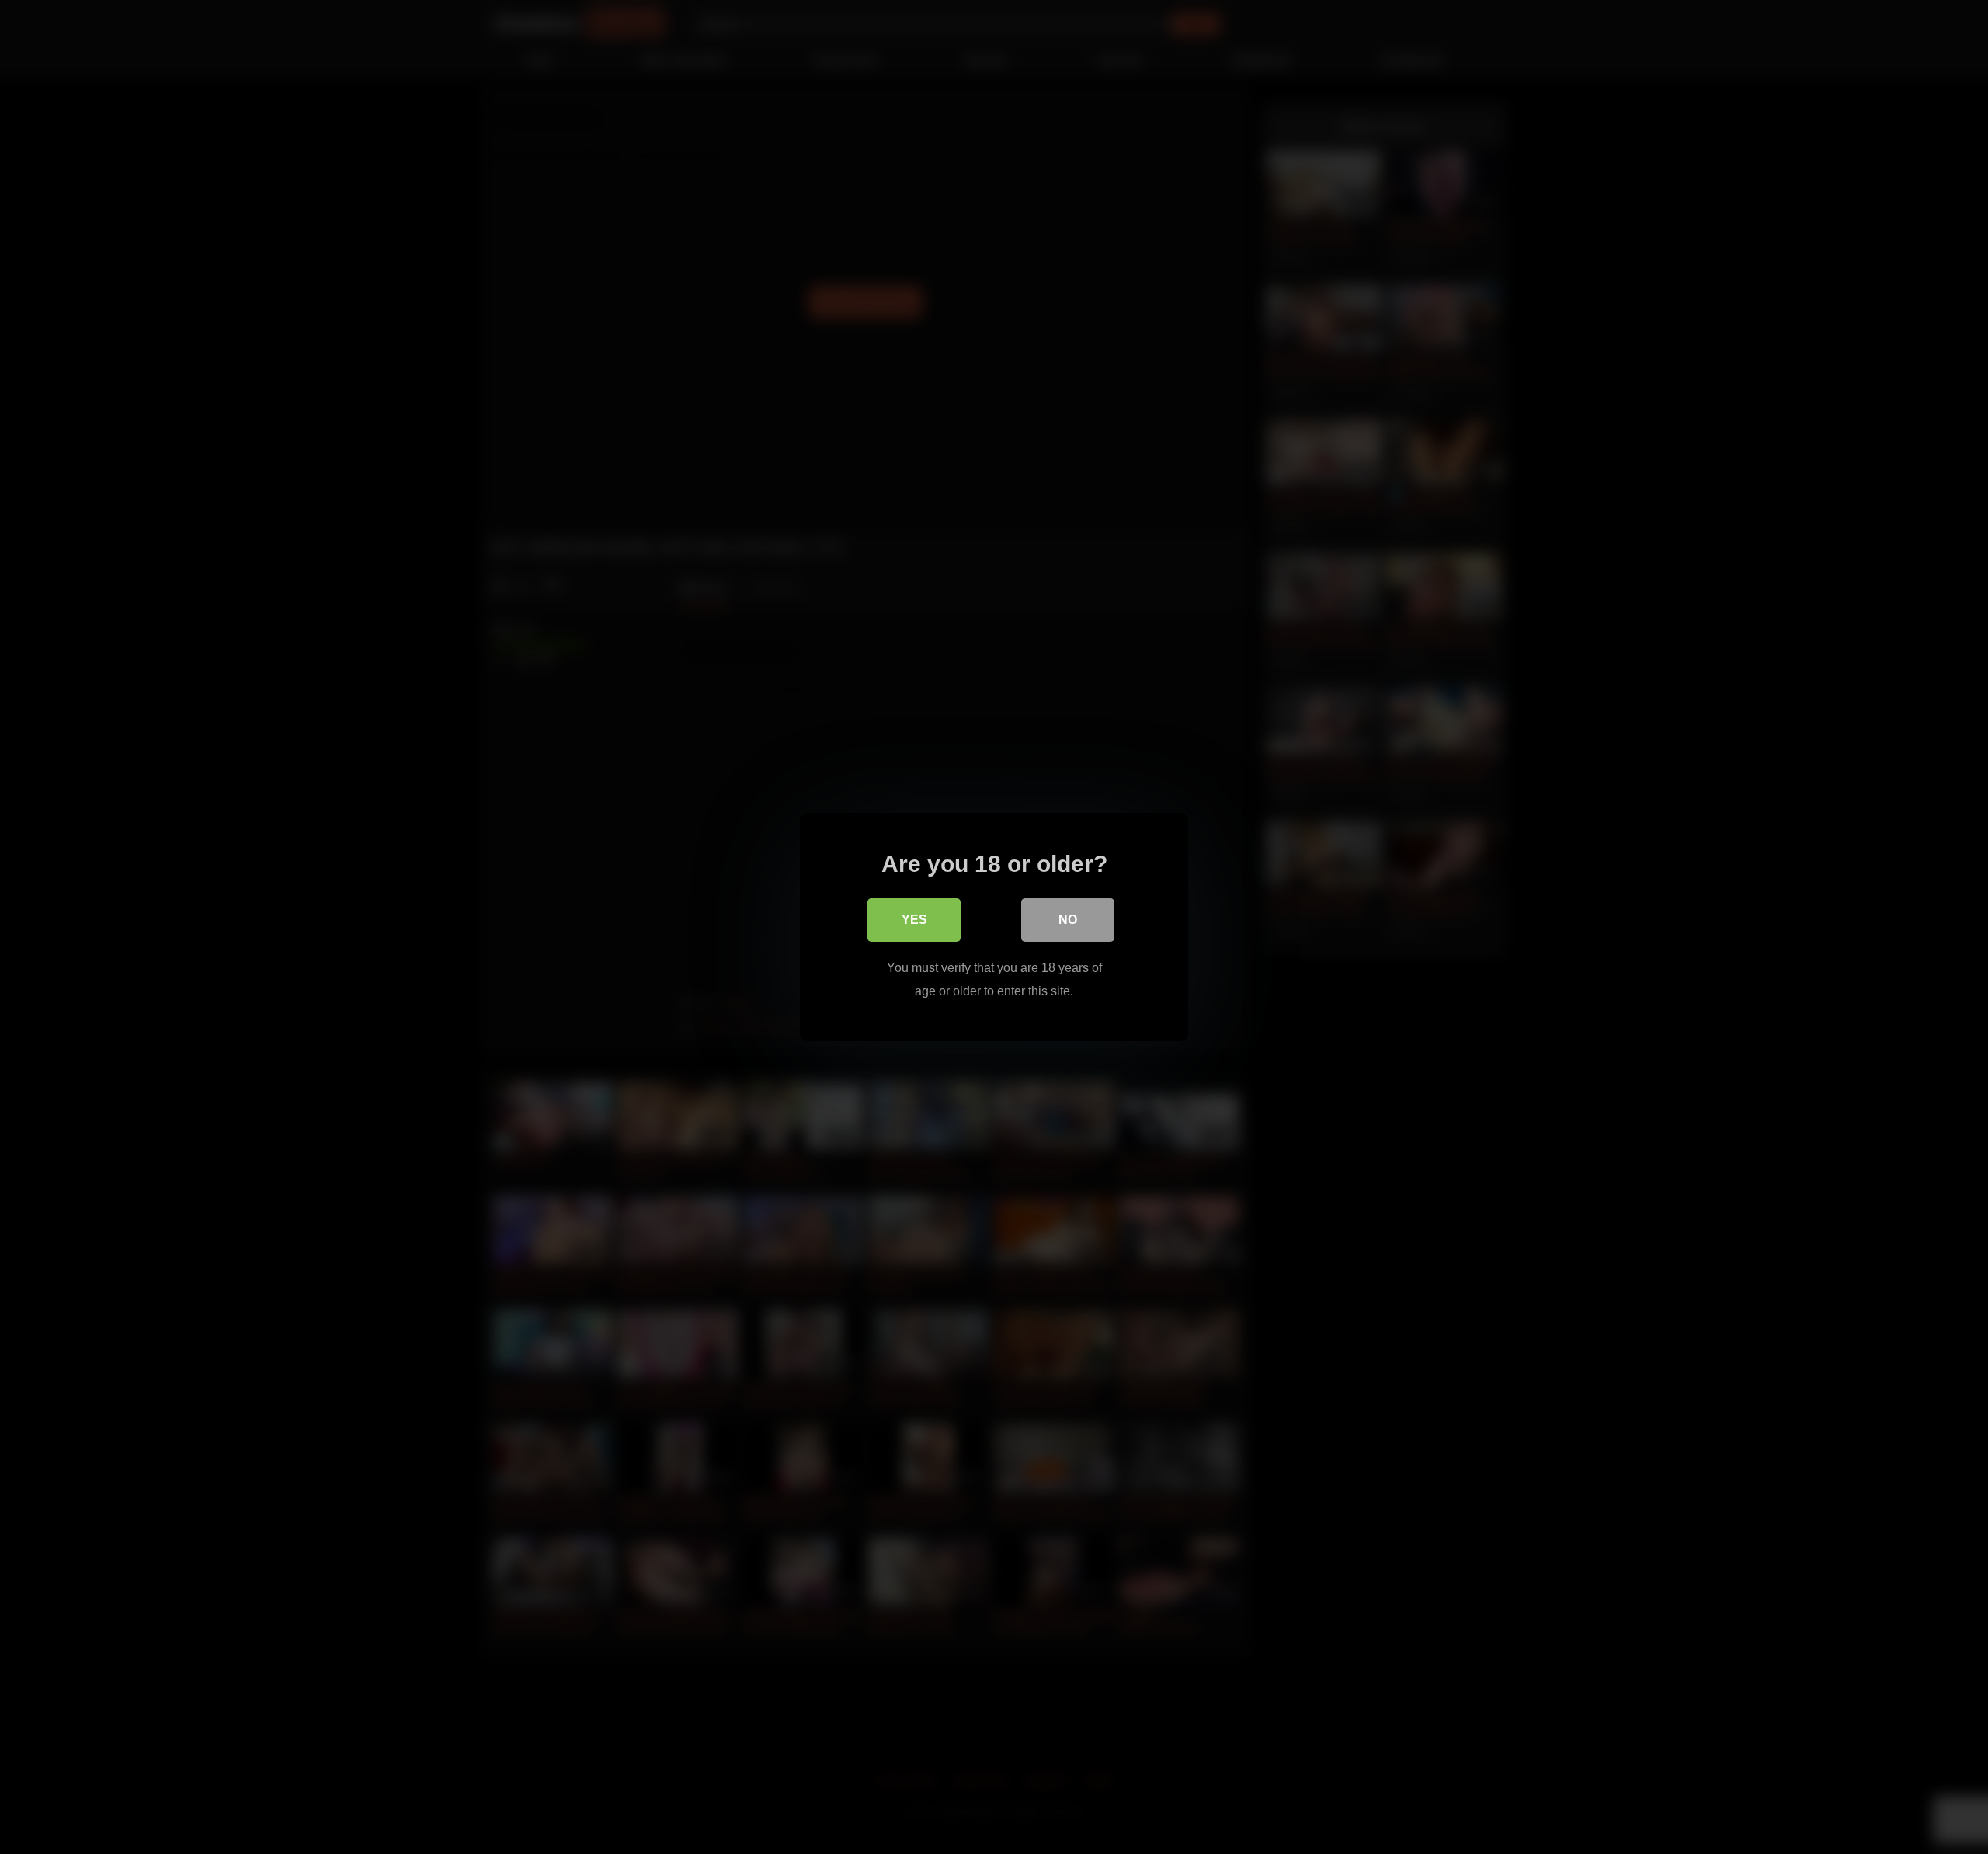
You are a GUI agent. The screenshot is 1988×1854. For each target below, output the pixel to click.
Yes (914, 920)
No (1068, 920)
